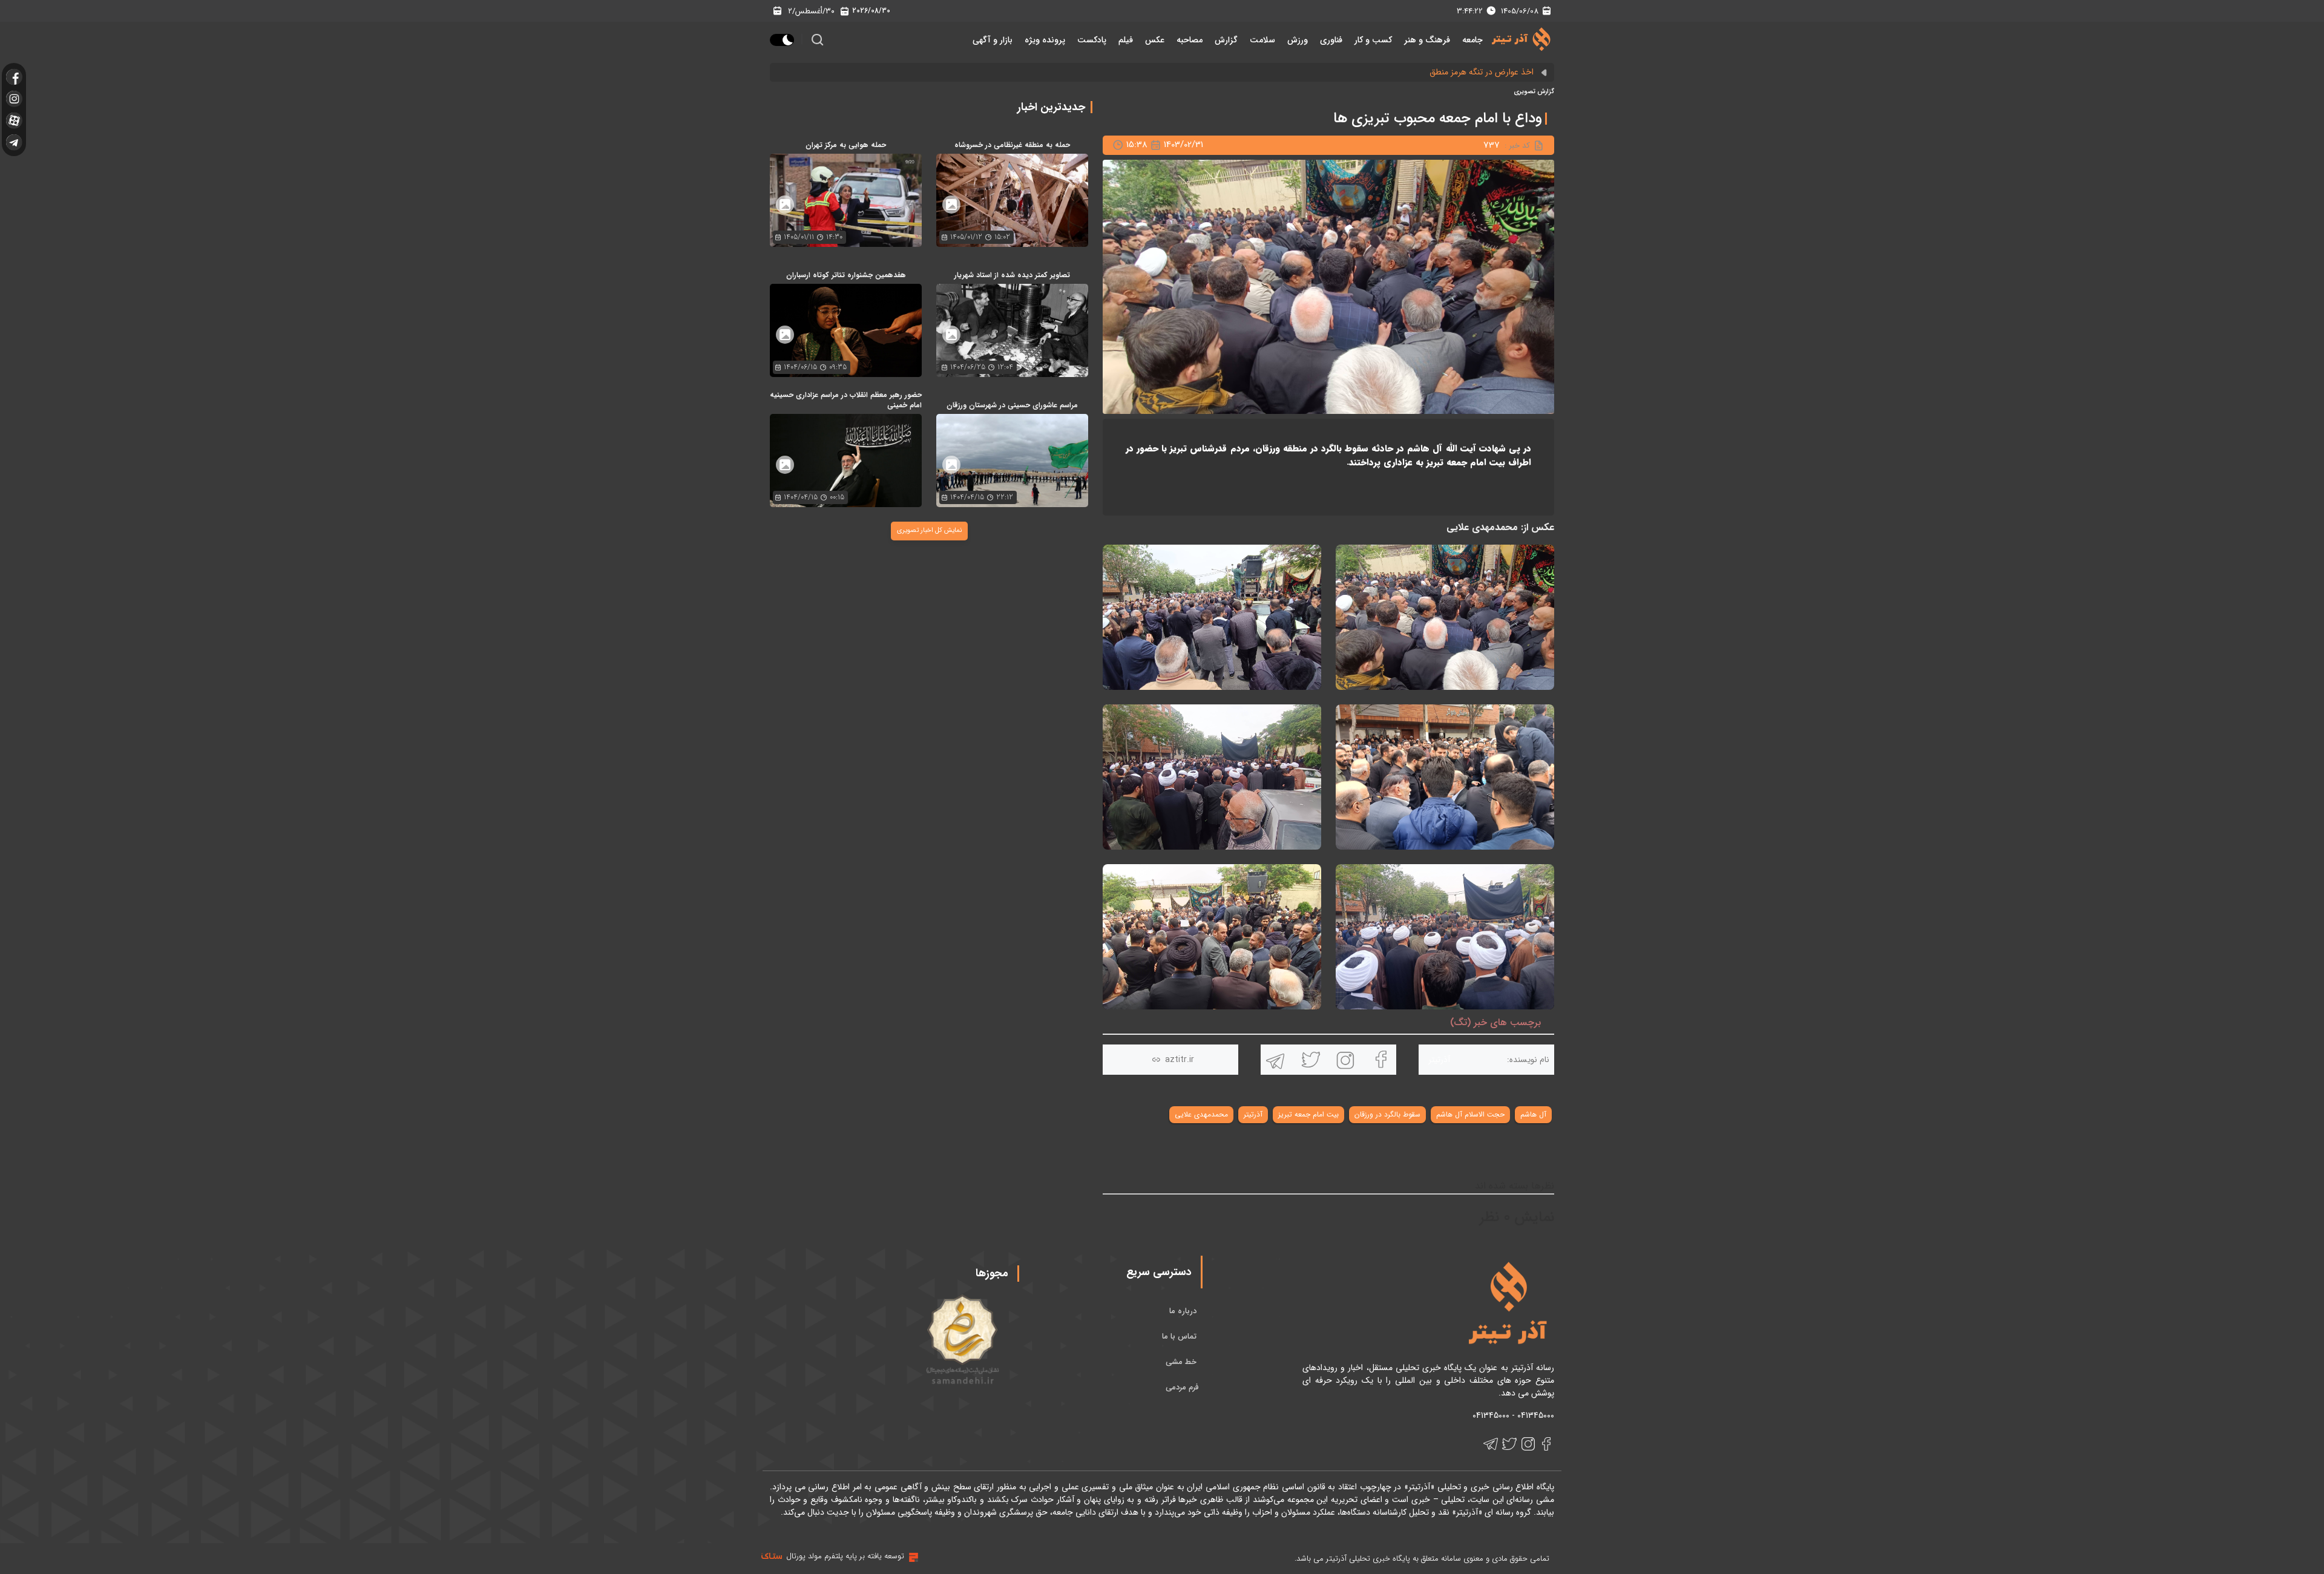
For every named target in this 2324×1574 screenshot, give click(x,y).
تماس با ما (1180, 1336)
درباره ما (1184, 1311)
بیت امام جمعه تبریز (1308, 1114)
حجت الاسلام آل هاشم (1470, 1114)
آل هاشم (1533, 1114)
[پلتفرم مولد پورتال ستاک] (912, 1557)
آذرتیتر (1253, 1114)
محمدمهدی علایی (1201, 1114)
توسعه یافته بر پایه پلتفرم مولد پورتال (845, 1556)
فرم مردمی (1182, 1387)
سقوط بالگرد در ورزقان (1387, 1114)
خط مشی (1182, 1362)
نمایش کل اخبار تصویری (929, 530)
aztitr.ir (1180, 1060)
